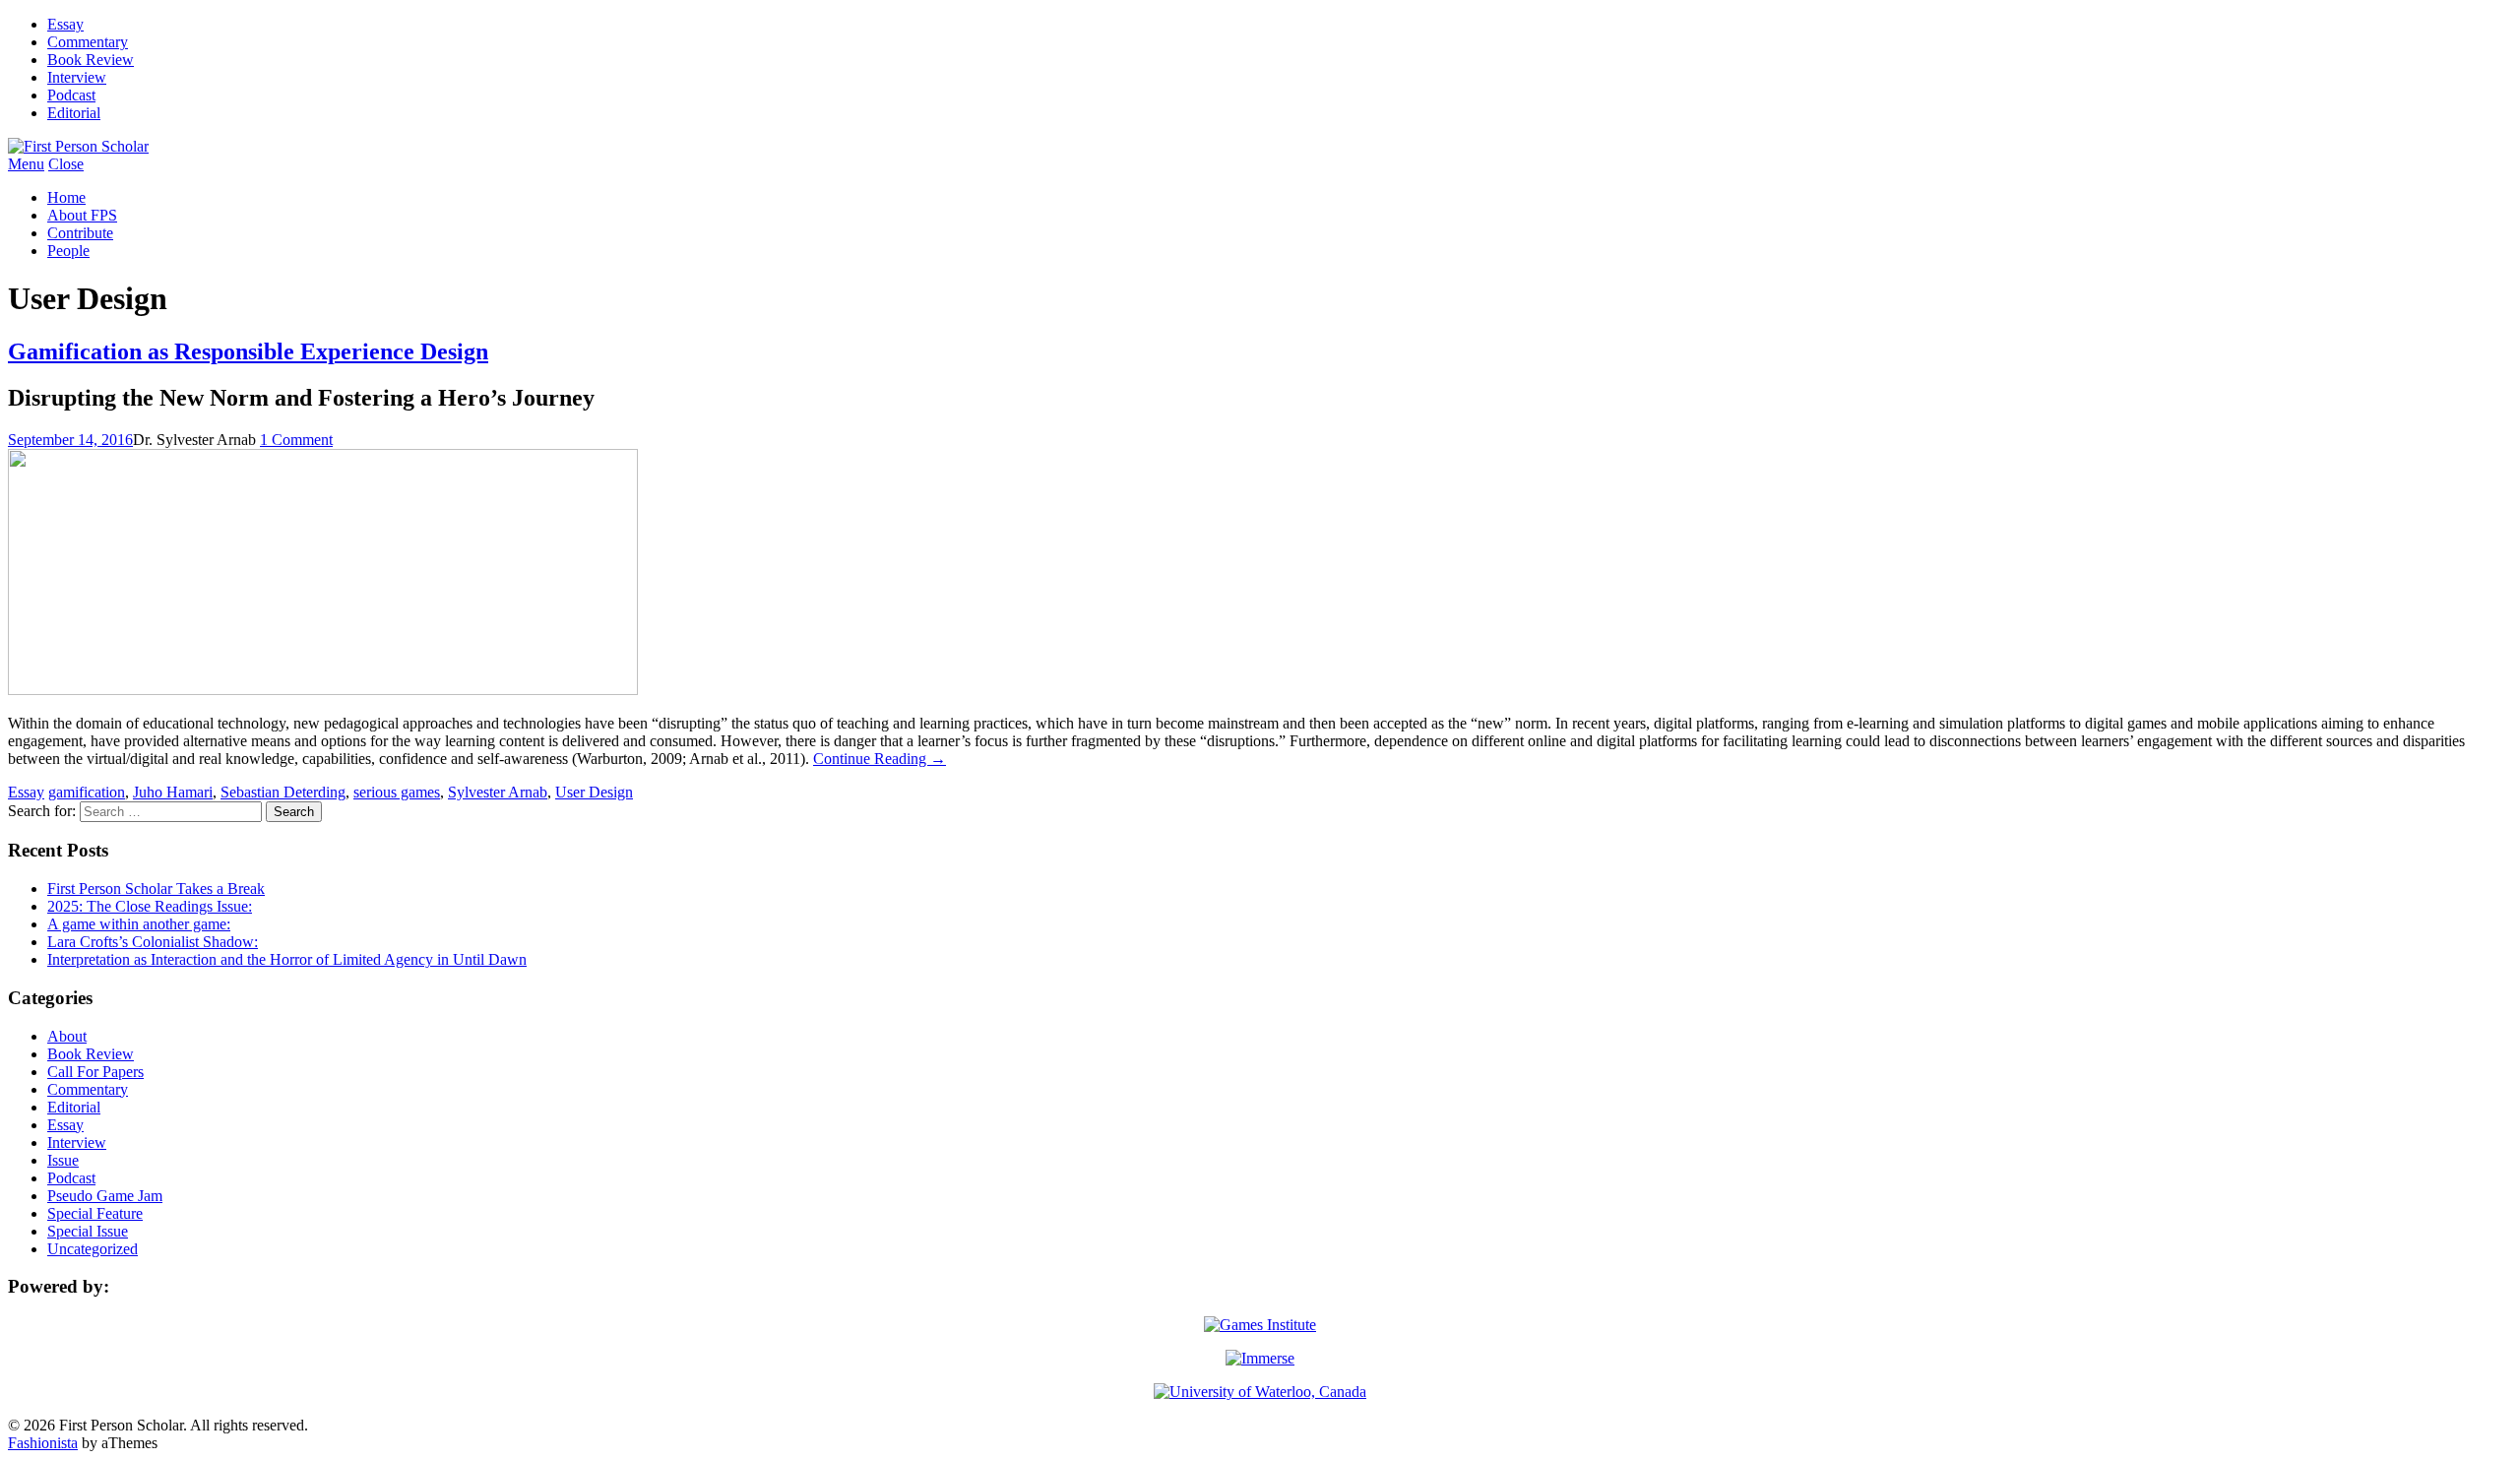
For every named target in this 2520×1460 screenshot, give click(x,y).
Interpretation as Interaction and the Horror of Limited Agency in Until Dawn (287, 959)
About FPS (82, 215)
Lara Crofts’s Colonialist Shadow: (153, 942)
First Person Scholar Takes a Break (156, 889)
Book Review (91, 60)
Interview (77, 77)
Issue (63, 1160)
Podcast (71, 95)
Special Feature (95, 1213)
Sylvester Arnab (498, 792)
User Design (594, 792)
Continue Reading (880, 759)
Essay (65, 24)
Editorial (74, 113)
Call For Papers (95, 1072)
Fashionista (43, 1443)
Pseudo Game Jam (105, 1196)
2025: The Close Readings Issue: (150, 906)
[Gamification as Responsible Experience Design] (323, 690)
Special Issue (88, 1231)
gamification (87, 792)
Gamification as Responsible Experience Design (248, 351)
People (68, 251)
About (67, 1036)
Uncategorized (93, 1249)
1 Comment (296, 440)
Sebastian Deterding (283, 792)
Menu (26, 164)
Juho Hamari (173, 792)
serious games (397, 792)
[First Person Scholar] (78, 146)
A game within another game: (139, 924)
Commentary (88, 42)
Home (66, 197)
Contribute (80, 233)
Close (66, 164)
